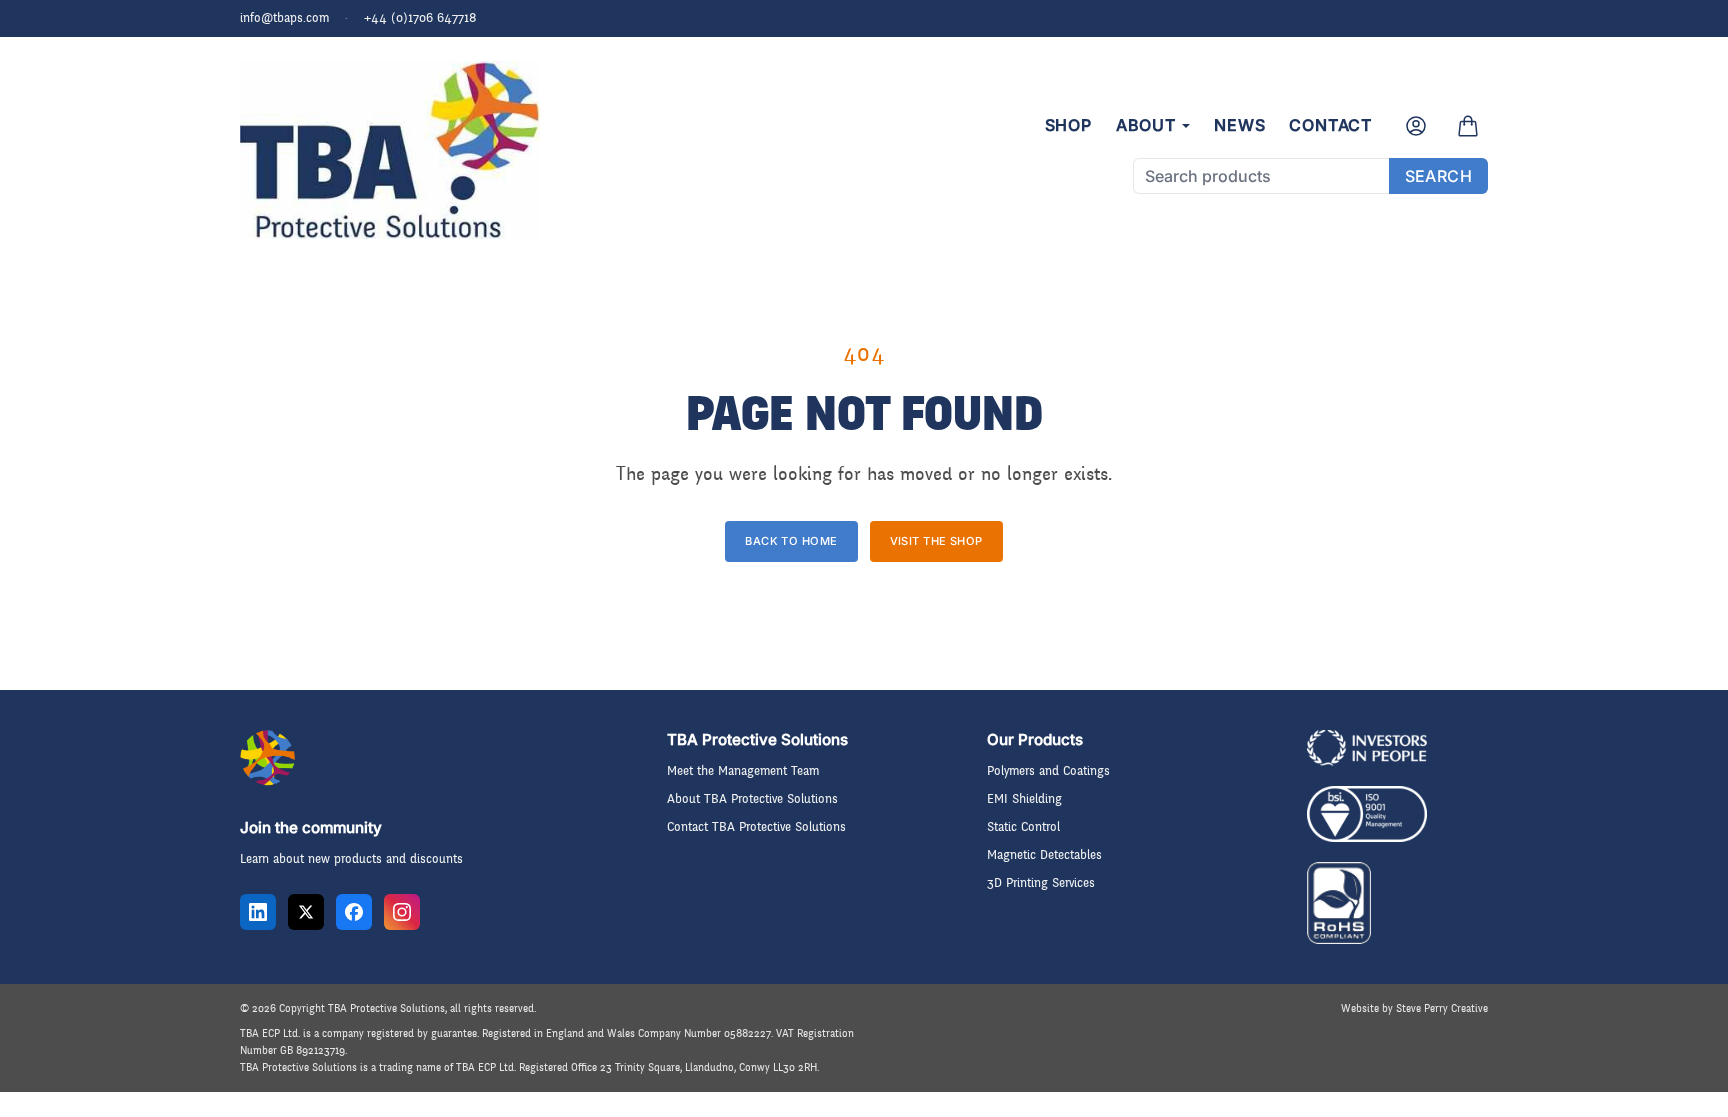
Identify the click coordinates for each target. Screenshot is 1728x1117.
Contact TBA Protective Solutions (756, 827)
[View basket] (1468, 126)
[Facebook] (354, 912)
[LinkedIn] (258, 912)
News (1239, 125)
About (1146, 125)
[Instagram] (402, 912)
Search (1438, 176)
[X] (306, 912)
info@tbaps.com (284, 18)
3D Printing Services (1041, 883)
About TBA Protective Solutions (752, 799)
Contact (1330, 125)
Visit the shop (936, 541)
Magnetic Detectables (1044, 855)
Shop (1068, 125)
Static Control (1023, 827)
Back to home (791, 541)
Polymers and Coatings (1048, 771)
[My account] (1416, 126)
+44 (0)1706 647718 (420, 18)
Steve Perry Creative (1442, 1008)
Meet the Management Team (743, 771)
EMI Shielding (1024, 799)
